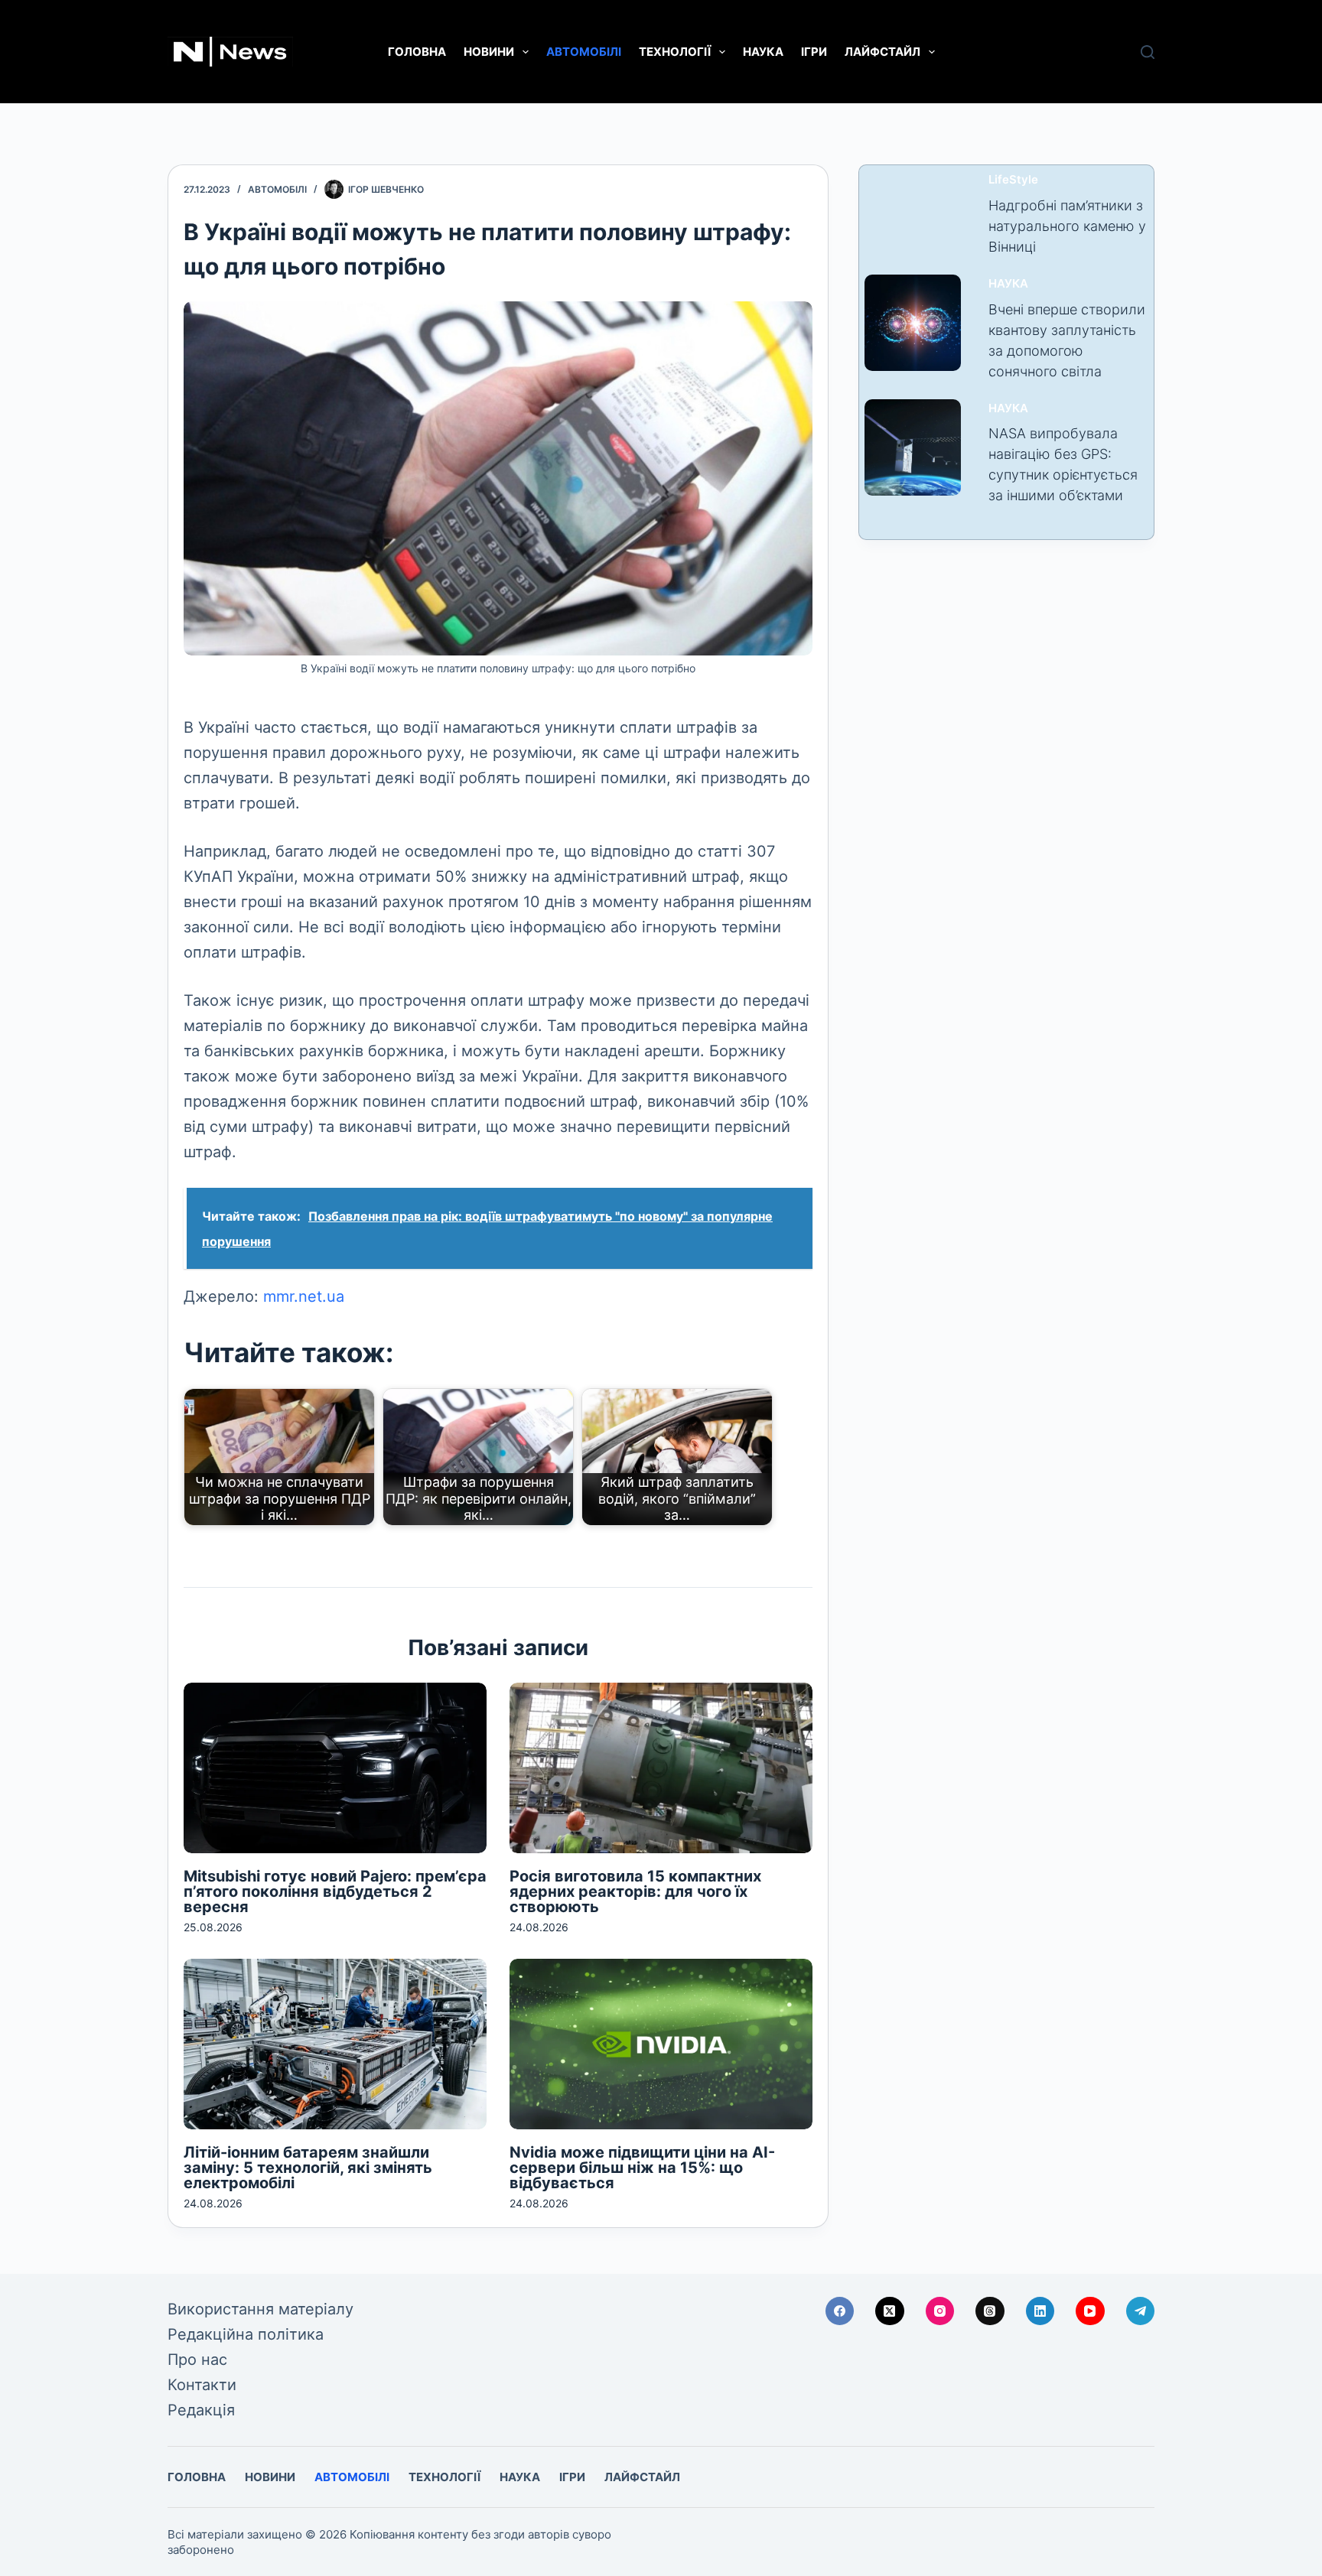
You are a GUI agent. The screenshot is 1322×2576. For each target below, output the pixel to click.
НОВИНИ (489, 52)
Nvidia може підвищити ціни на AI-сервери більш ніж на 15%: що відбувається (642, 2168)
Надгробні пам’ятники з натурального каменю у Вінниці (1067, 226)
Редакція (201, 2410)
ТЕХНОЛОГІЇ (675, 52)
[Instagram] (940, 2311)
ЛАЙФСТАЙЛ (882, 52)
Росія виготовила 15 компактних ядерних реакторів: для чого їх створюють (635, 1891)
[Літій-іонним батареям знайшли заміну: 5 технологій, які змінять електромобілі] (335, 2044)
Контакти (202, 2385)
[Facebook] (840, 2311)
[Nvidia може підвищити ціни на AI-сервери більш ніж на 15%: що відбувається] (661, 2044)
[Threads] (990, 2311)
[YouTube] (1090, 2311)
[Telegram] (1141, 2311)
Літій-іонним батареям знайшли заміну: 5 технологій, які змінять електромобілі (308, 2168)
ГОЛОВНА (417, 52)
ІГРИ (814, 52)
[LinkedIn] (1040, 2311)
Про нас (197, 2360)
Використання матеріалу (260, 2309)
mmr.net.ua (304, 1296)
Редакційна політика (246, 2334)
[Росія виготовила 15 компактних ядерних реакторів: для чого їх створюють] (661, 1768)
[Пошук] (1148, 52)
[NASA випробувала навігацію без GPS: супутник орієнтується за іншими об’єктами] (913, 447)
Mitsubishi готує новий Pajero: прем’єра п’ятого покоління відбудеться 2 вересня (335, 1891)
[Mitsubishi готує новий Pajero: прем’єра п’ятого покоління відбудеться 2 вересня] (335, 1768)
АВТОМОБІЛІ (584, 52)
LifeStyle (1013, 179)
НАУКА (763, 52)
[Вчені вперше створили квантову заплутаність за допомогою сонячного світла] (913, 323)
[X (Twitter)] (890, 2311)
